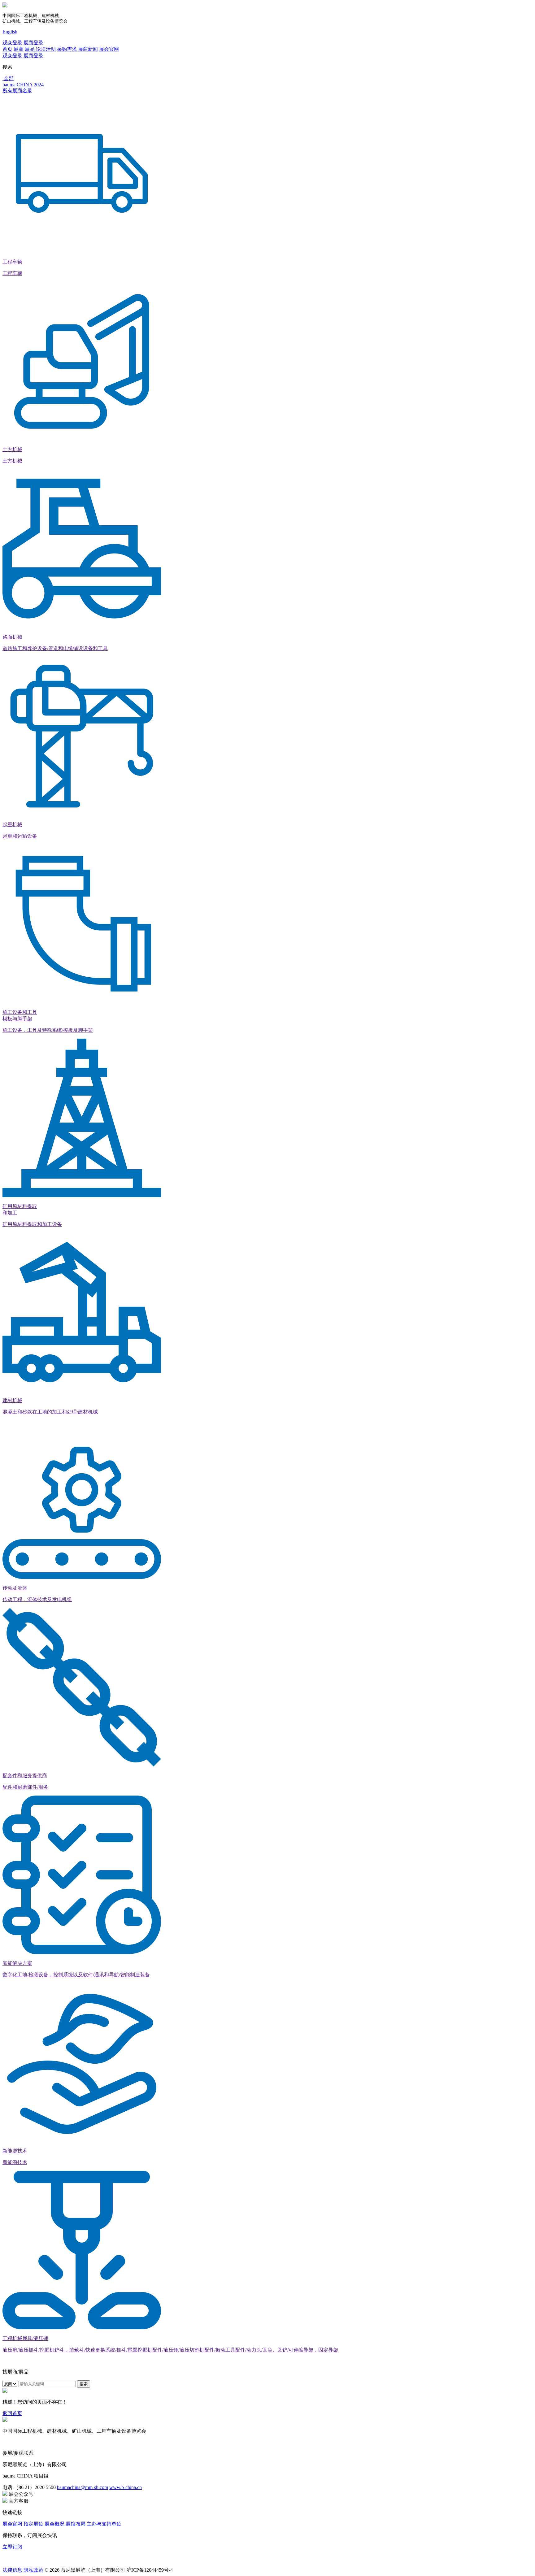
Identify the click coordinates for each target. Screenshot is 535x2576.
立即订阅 (12, 2547)
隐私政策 (33, 2570)
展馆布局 (76, 2524)
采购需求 (67, 49)
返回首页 (12, 2413)
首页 (7, 49)
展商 (19, 49)
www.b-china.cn (126, 2487)
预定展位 (33, 2524)
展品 (30, 49)
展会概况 (54, 2524)
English (10, 32)
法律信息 (12, 2570)
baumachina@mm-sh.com (83, 2487)
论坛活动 (46, 49)
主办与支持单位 (104, 2524)
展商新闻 (88, 49)
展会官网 (109, 49)
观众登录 (12, 43)
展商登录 (33, 43)
